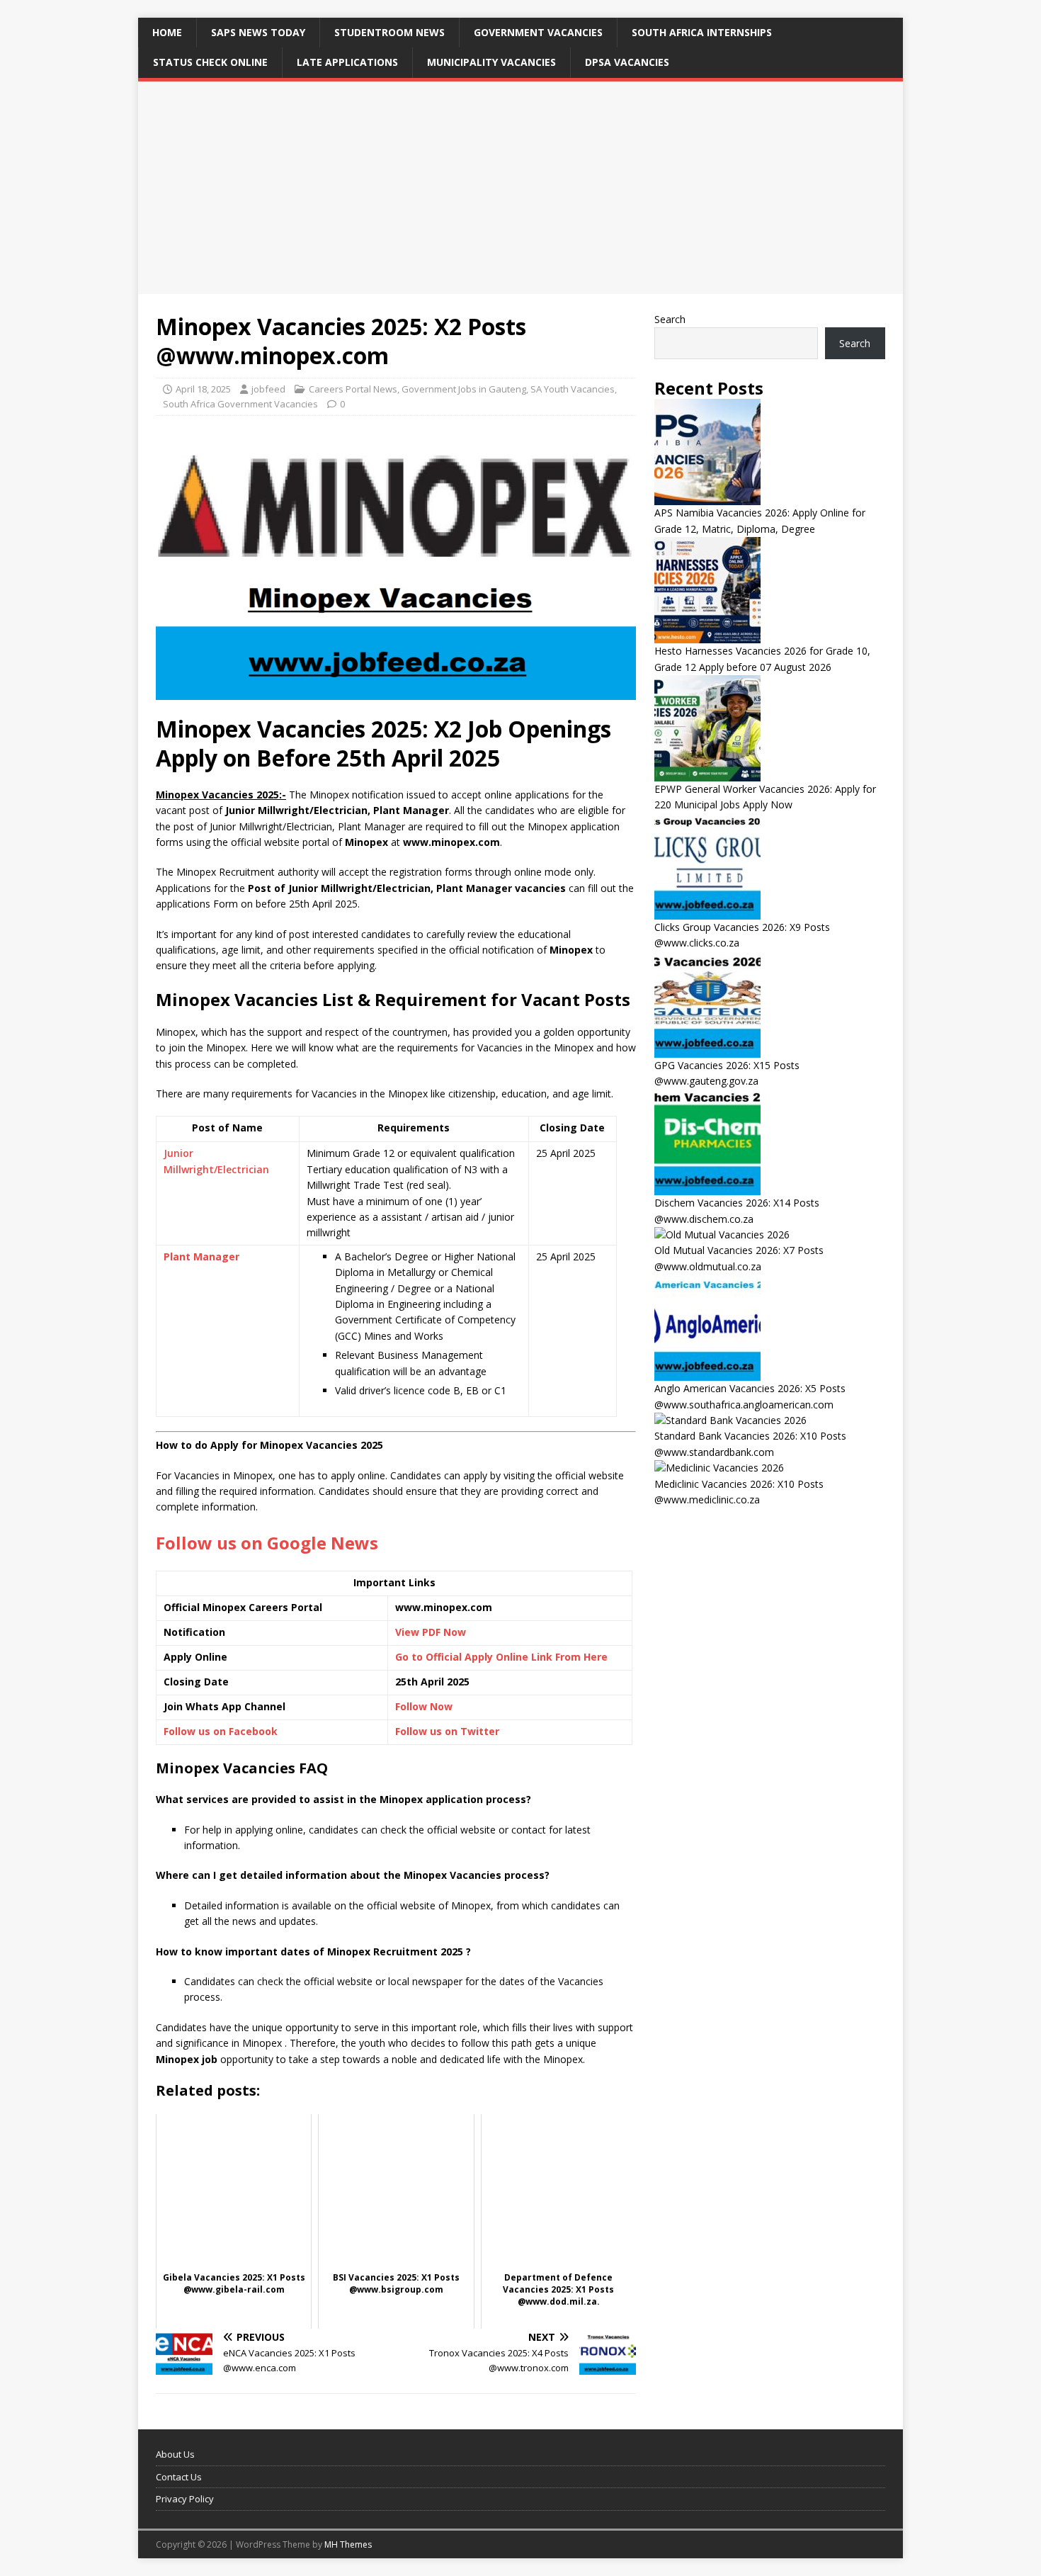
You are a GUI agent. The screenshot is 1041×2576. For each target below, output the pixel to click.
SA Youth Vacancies (573, 389)
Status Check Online (210, 62)
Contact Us (179, 2477)
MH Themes (348, 2544)
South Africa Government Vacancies (240, 404)
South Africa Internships (702, 32)
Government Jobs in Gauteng (464, 389)
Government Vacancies (538, 32)
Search (670, 319)
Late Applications (347, 62)
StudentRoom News (389, 32)
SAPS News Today (258, 32)
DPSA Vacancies (627, 62)
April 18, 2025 (203, 389)
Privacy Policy (185, 2499)
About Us (175, 2454)
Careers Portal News (353, 389)
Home (167, 32)
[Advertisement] (520, 188)
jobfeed (268, 389)
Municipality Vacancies (491, 62)
